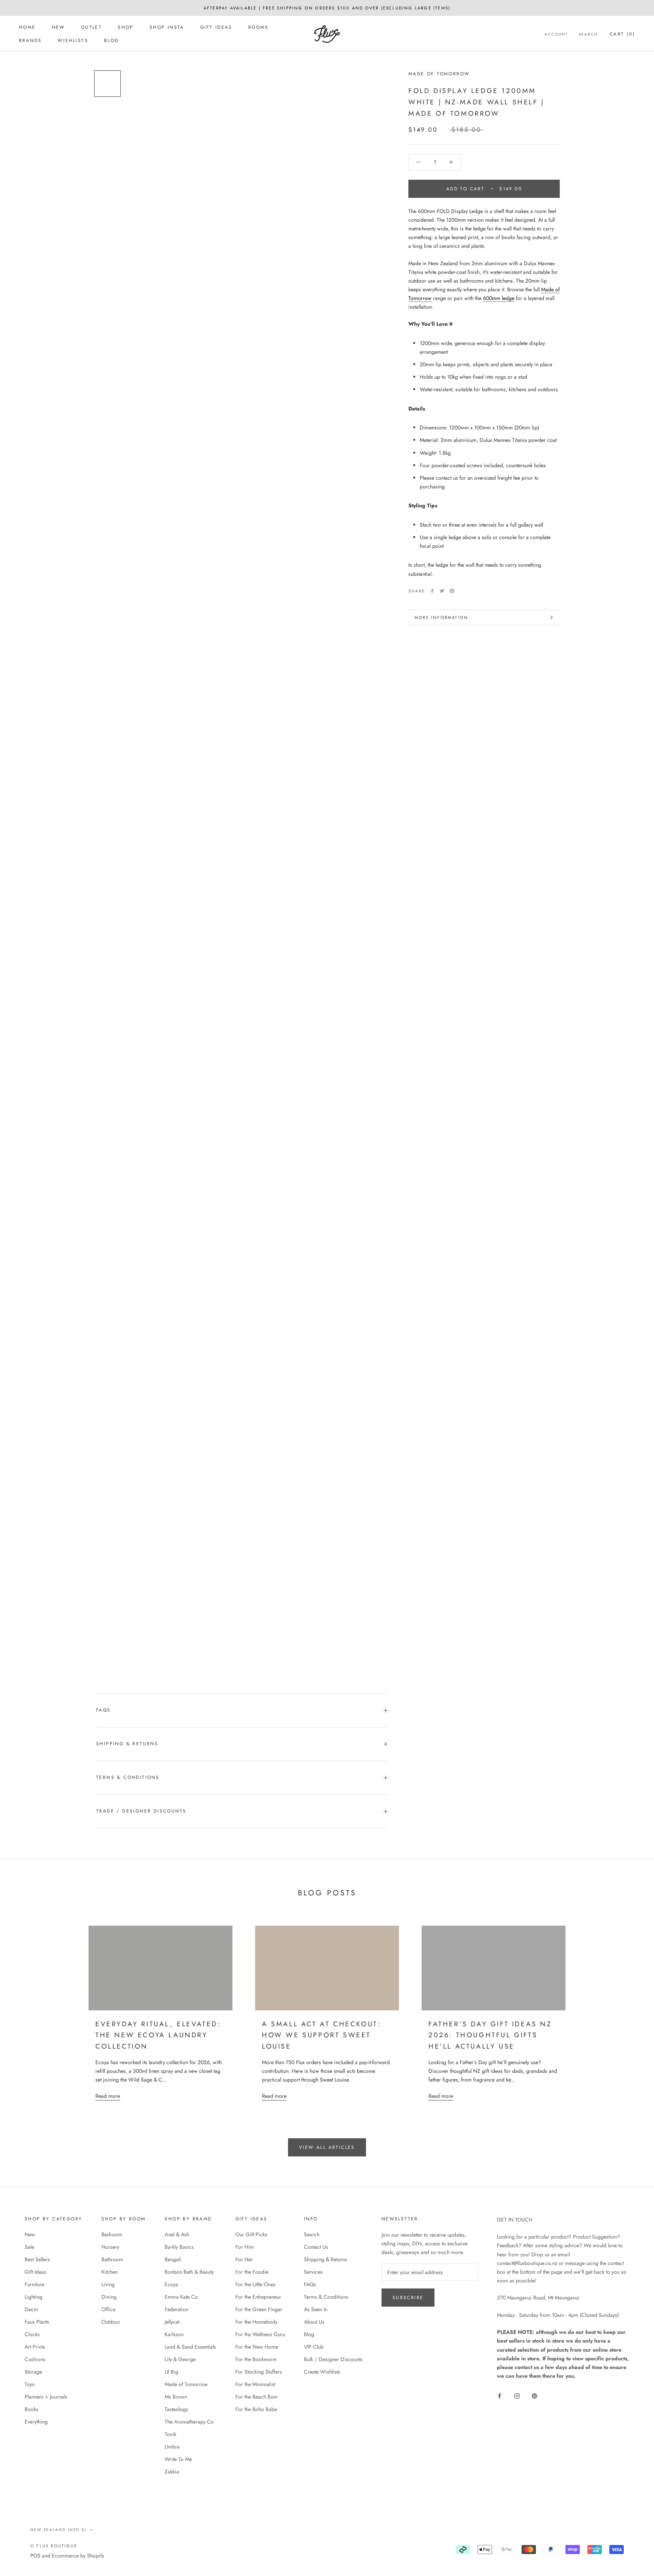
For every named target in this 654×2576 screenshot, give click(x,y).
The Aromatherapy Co (189, 2422)
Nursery (110, 2247)
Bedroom (112, 2234)
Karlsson (174, 2334)
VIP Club (314, 2347)
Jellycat (172, 2322)
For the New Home (257, 2347)
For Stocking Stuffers (259, 2372)
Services (313, 2272)
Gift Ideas (216, 27)
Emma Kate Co (181, 2297)
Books (31, 2409)
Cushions (35, 2359)
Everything (36, 2422)
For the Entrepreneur (258, 2297)
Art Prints (35, 2347)
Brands (30, 40)
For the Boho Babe (256, 2409)
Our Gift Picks (251, 2234)
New (58, 27)
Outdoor (111, 2322)
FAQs (104, 1710)
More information (441, 617)
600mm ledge (499, 298)
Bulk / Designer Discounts (333, 2359)
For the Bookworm (256, 2359)
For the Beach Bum (256, 2397)
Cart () (622, 34)
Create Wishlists (322, 2372)
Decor (32, 2309)
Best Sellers (37, 2259)
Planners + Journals (46, 2397)
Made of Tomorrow (439, 74)
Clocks (32, 2334)
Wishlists (73, 40)
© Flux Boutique (54, 2546)
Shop (126, 27)
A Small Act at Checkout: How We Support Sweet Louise (321, 2035)
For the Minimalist (255, 2384)
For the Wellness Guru (260, 2334)
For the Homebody (256, 2322)
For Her (244, 2259)
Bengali (173, 2259)
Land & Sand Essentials (190, 2347)
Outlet (91, 27)
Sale (29, 2247)
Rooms (258, 27)
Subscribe (408, 2298)
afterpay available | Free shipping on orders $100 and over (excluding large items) (327, 8)
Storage (33, 2372)
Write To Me (178, 2459)
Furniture (34, 2284)
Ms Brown (176, 2397)
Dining (109, 2297)
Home (27, 27)
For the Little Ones (255, 2284)
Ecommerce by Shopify (78, 2556)
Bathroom (112, 2259)
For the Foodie (252, 2272)
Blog (112, 40)
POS (35, 2556)
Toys (30, 2384)
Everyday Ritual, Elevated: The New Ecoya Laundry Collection (158, 2035)
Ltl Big (171, 2372)
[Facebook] (432, 591)
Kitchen (110, 2272)
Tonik (171, 2434)
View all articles (327, 2147)
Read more (108, 2096)
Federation (177, 2309)
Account (556, 34)
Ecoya (171, 2284)
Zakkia (172, 2472)
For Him (245, 2247)
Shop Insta (167, 27)
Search (588, 34)
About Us (314, 2322)
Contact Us (316, 2247)
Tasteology (176, 2409)
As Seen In (316, 2309)
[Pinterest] (452, 591)
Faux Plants (37, 2322)
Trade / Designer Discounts (141, 1811)
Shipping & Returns (127, 1744)
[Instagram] (517, 2395)
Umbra (172, 2447)
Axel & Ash (177, 2234)
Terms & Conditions (128, 1777)
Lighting (33, 2297)
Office (108, 2309)
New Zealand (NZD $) (58, 2530)
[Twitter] (442, 591)
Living (108, 2284)
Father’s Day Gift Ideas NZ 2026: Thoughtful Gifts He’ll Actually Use (490, 2035)
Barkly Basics (179, 2247)
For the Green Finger (259, 2309)
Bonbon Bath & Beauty (189, 2272)
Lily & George (180, 2359)
